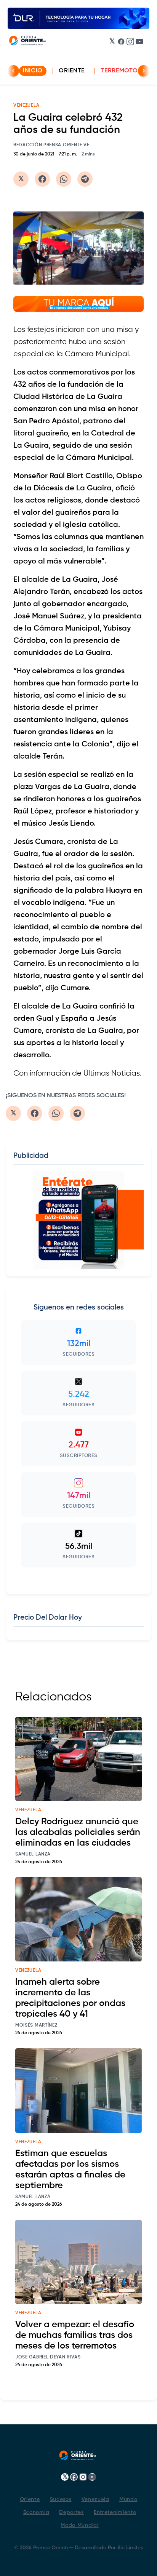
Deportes (71, 2512)
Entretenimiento (115, 2512)
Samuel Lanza (33, 1854)
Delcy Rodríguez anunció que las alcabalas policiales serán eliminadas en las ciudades (78, 1832)
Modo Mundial (79, 2525)
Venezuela (95, 2499)
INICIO (33, 71)
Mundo (128, 2499)
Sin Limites (129, 2548)
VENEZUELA (26, 106)
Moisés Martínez (36, 2025)
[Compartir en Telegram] (85, 179)
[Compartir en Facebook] (42, 179)
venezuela (28, 1810)
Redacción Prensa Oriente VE (51, 145)
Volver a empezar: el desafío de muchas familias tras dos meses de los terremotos (75, 2335)
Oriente (72, 71)
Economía (36, 2512)
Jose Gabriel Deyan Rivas (48, 2357)
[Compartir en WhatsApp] (64, 179)
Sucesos (61, 2499)
